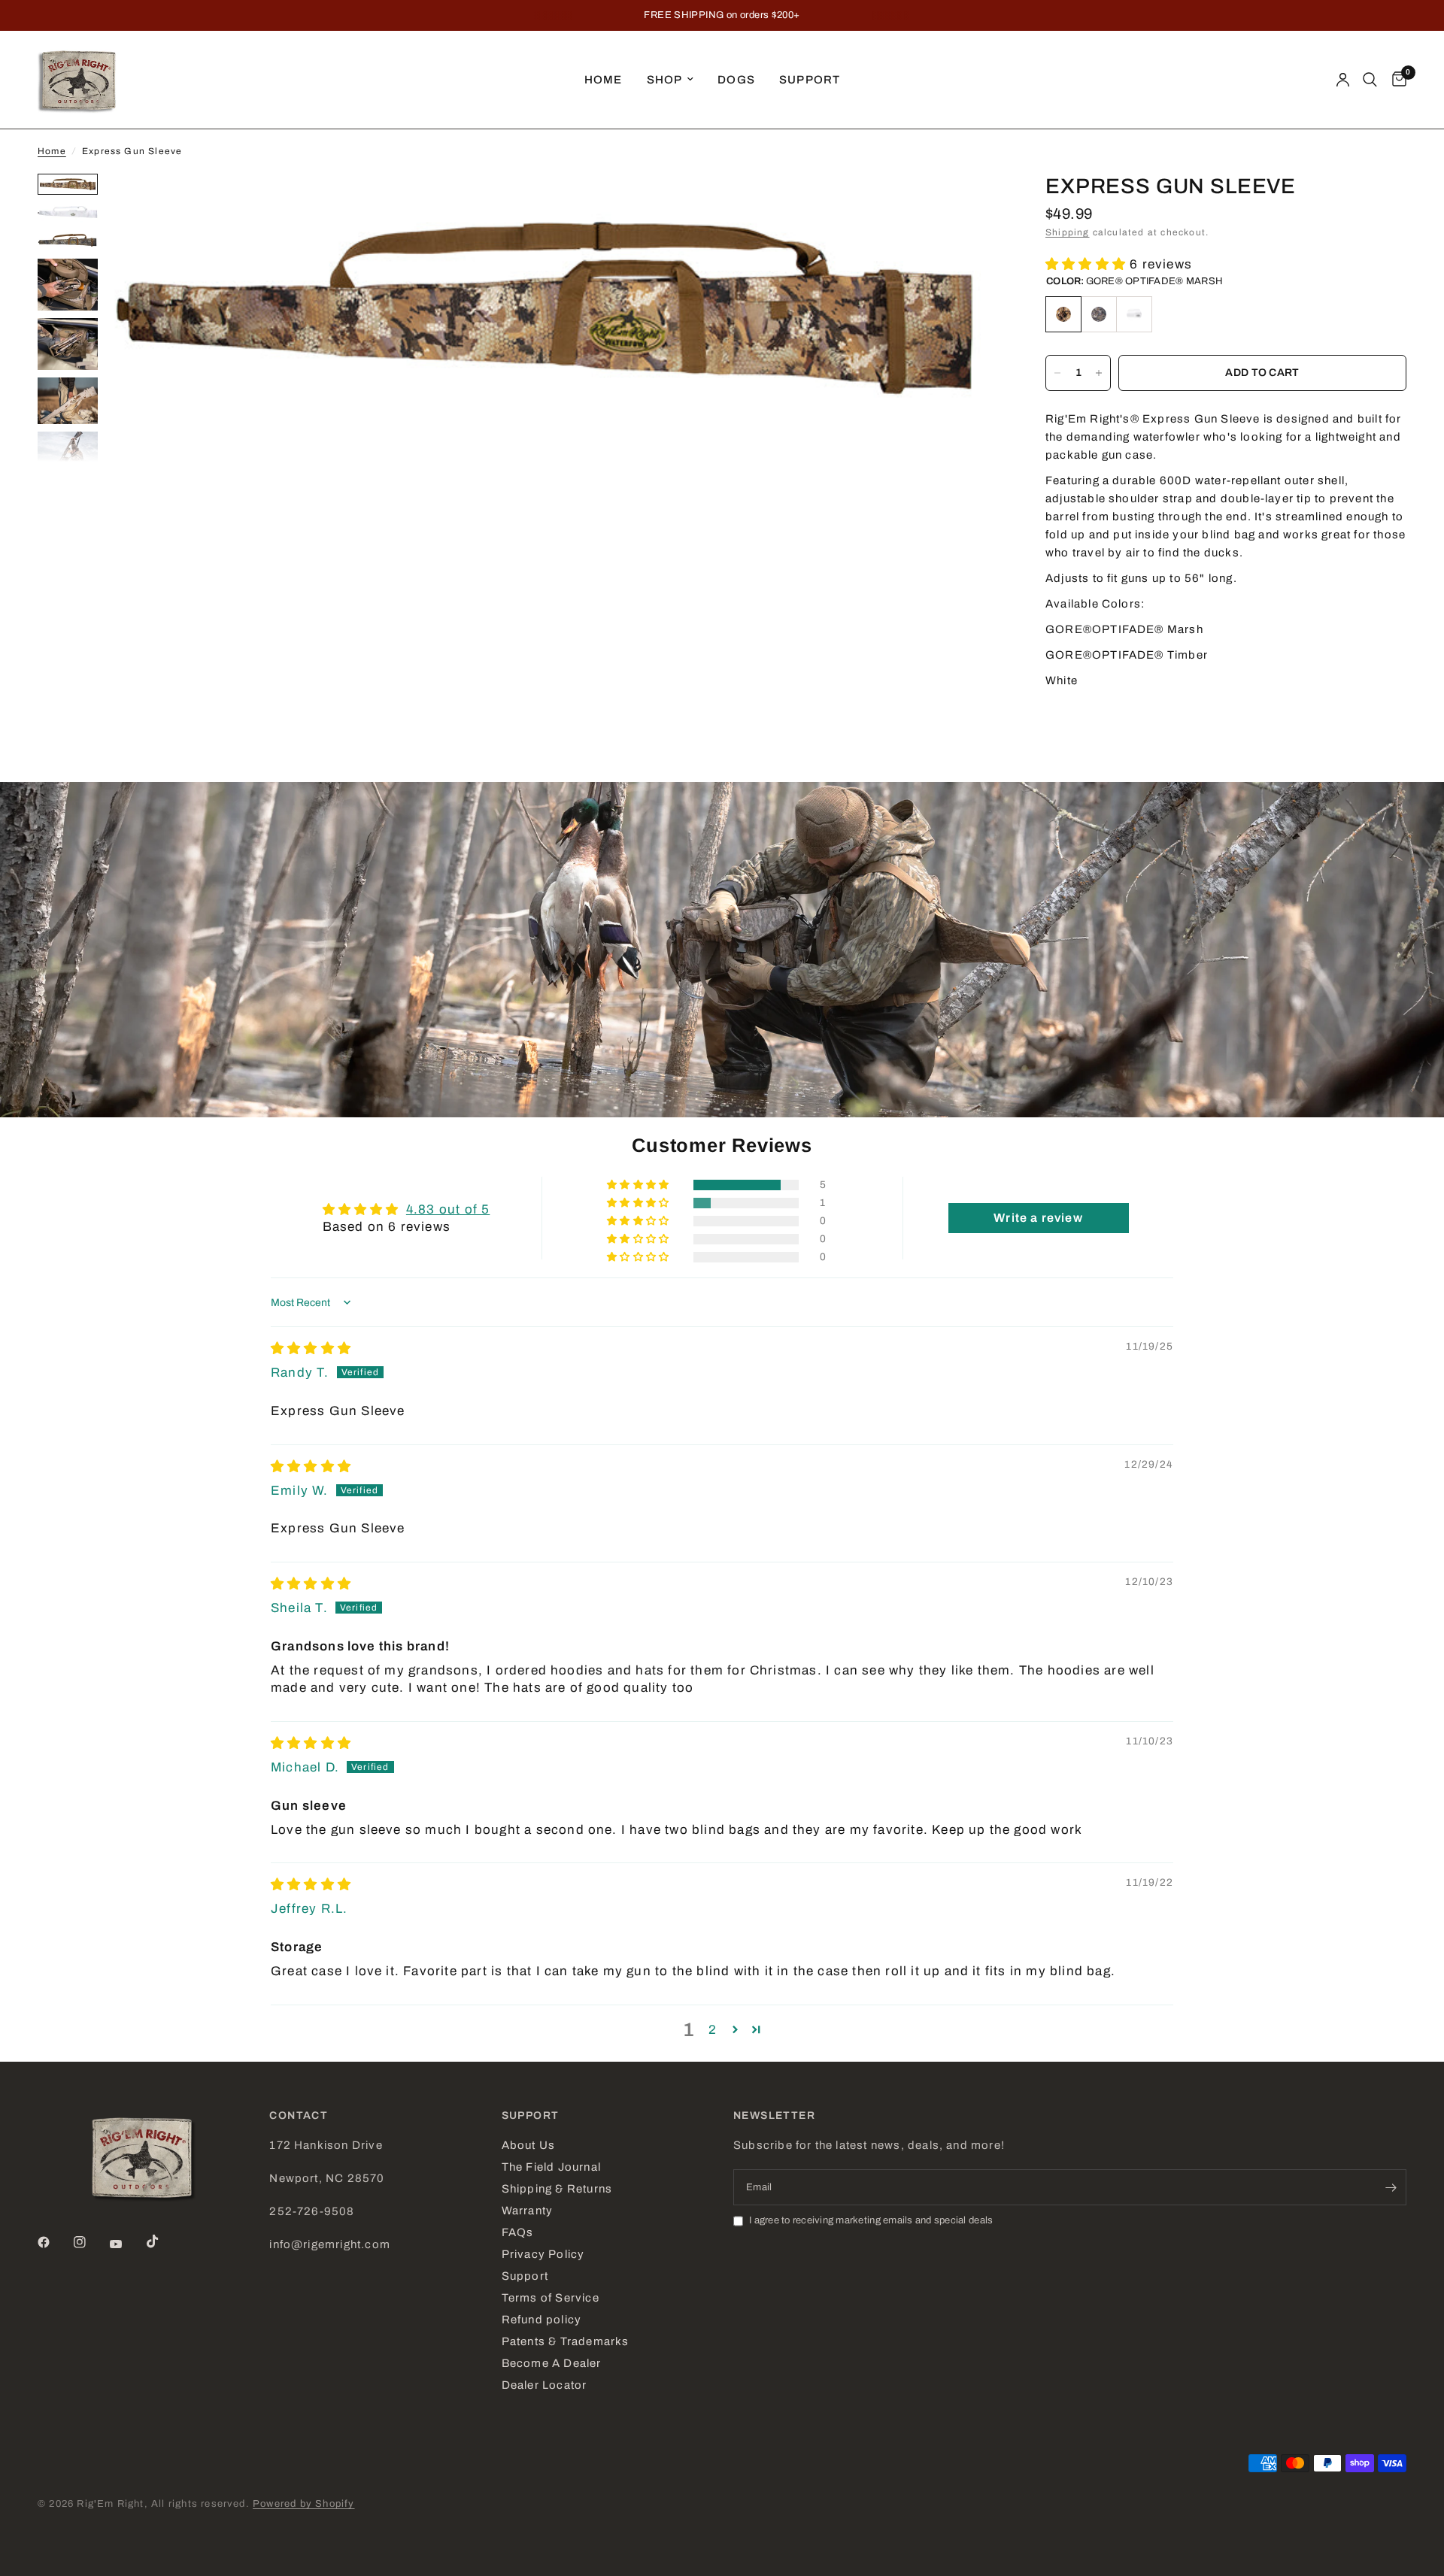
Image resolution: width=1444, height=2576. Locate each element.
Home (604, 80)
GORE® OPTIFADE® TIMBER (1099, 314)
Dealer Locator (545, 2385)
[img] (311, 1349)
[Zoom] (969, 205)
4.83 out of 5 (448, 1209)
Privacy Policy (543, 2254)
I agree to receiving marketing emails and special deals (871, 2220)
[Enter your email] (1391, 2187)
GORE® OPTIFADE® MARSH (1063, 314)
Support (810, 80)
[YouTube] (126, 2244)
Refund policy (541, 2320)
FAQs (518, 2232)
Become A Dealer (552, 2363)
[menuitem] (604, 80)
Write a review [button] (1038, 1218)
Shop (665, 80)
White (1134, 314)
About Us (529, 2145)
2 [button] (713, 2030)
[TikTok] (163, 2241)
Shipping (1068, 232)
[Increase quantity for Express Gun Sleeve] (1099, 373)
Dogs (736, 80)
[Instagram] (90, 2242)
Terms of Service (551, 2298)
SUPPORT (531, 2116)
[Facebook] (54, 2242)
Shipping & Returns (557, 2189)
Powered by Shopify (303, 2504)
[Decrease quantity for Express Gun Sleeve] (1057, 373)
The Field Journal (551, 2167)
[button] (1088, 264)
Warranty (528, 2211)
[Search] (1370, 80)
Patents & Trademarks (566, 2341)
